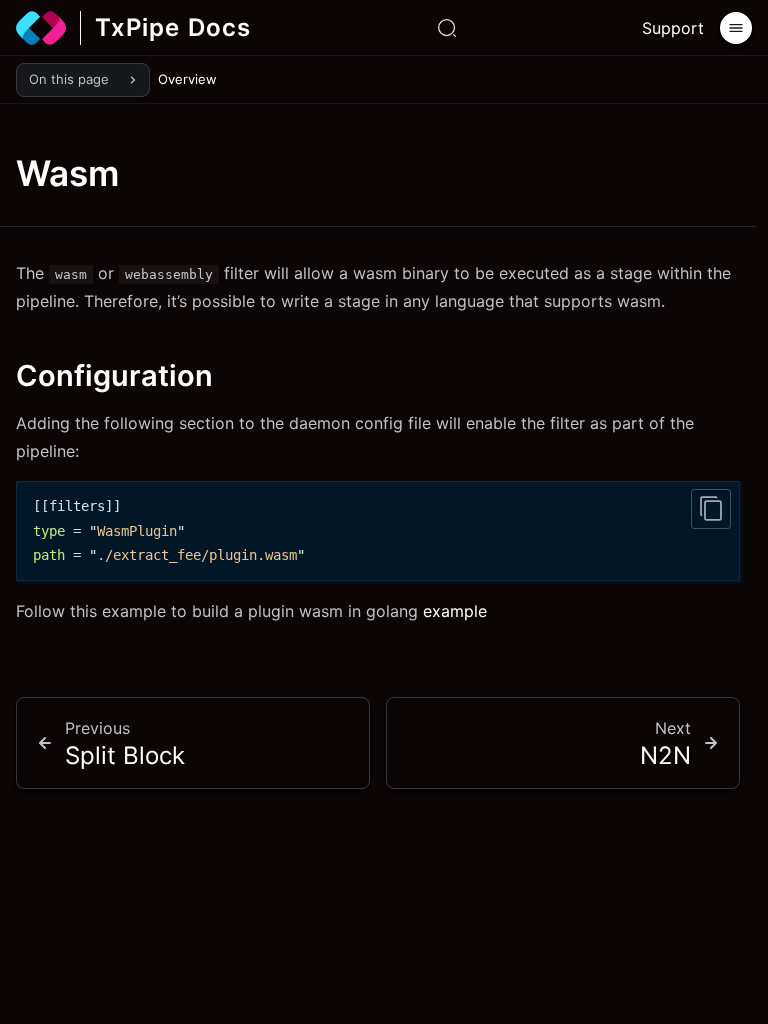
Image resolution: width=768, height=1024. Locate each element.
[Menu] (736, 28)
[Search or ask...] (447, 28)
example (455, 611)
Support (673, 28)
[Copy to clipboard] (711, 509)
